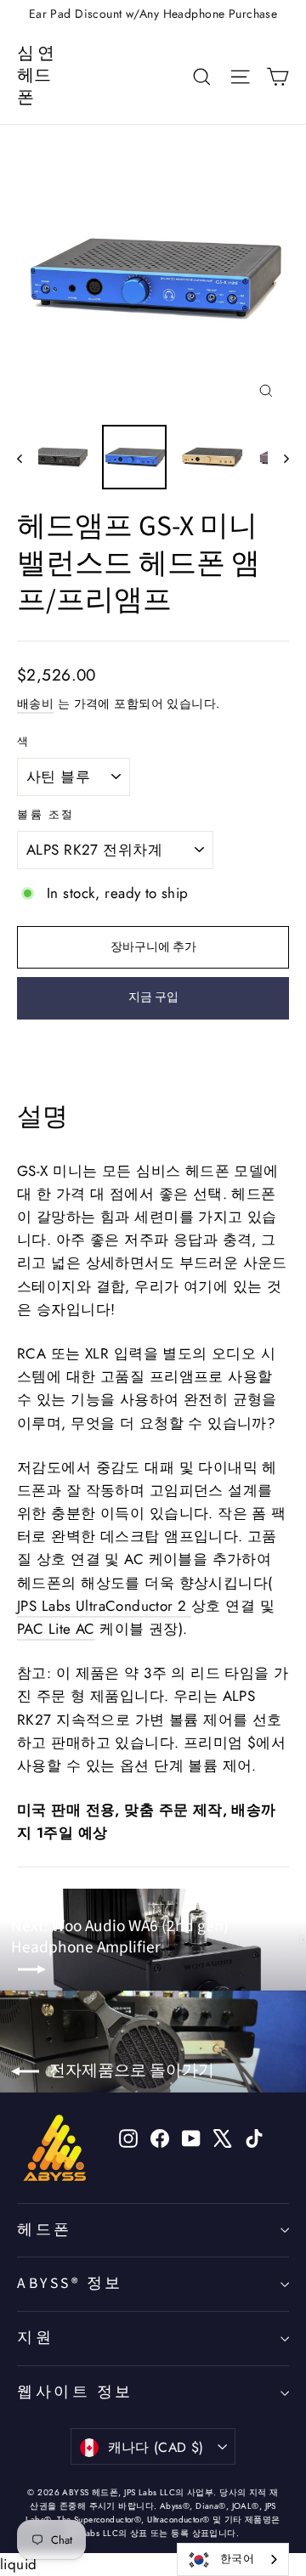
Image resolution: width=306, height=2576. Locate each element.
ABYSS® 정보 (70, 2283)
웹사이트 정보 (75, 2392)
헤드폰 (45, 2230)
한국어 (237, 2559)
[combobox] (233, 2559)
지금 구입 (153, 997)
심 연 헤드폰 (36, 76)
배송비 (35, 703)
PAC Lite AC (56, 1629)
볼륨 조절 (46, 815)
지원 (35, 2338)
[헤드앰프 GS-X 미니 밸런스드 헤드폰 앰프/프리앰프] (57, 457)
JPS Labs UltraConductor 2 (104, 1606)
